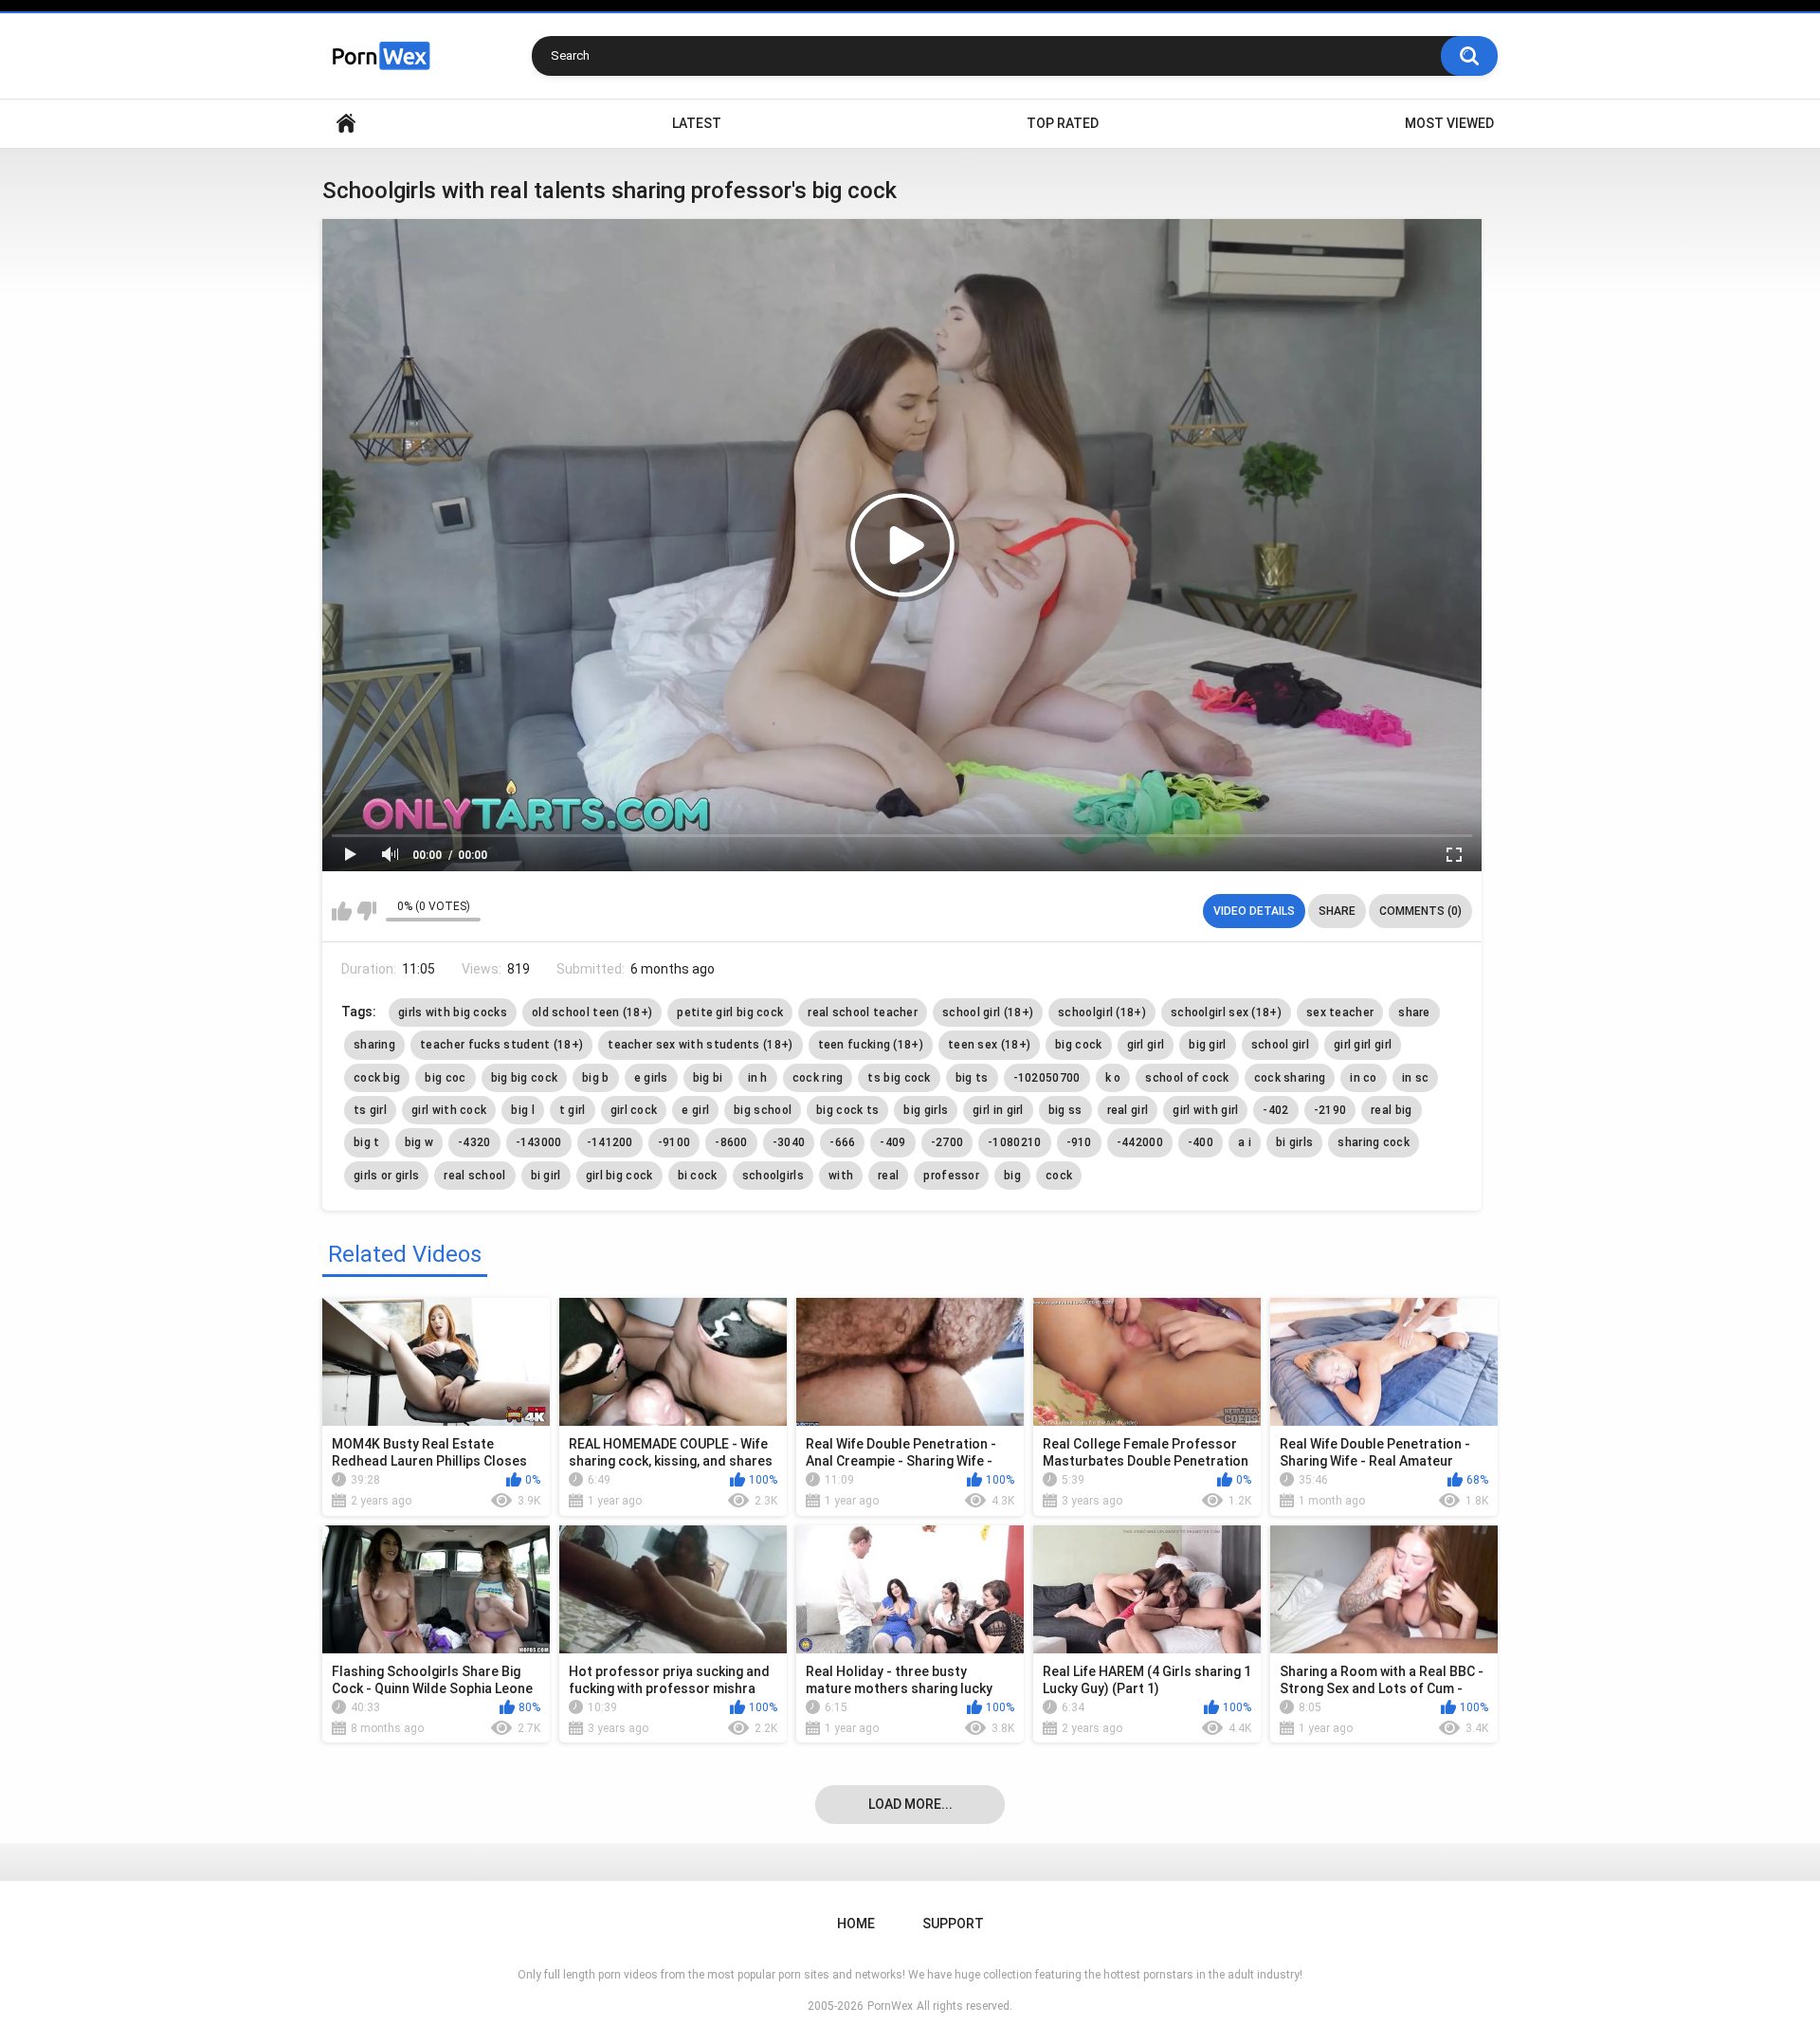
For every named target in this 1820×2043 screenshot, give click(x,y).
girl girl (1146, 1045)
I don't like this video (366, 911)
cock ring (818, 1078)
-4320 (474, 1142)
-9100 (674, 1142)
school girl (1280, 1045)
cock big (377, 1078)
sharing (374, 1045)
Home (346, 124)
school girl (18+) (988, 1012)
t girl (573, 1110)
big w (419, 1142)
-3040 (789, 1142)
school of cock (1187, 1078)
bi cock (698, 1176)
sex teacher (1340, 1012)
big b (596, 1078)
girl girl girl (1363, 1045)
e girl (695, 1110)
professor (951, 1176)
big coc (445, 1078)
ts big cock (899, 1078)
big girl (1207, 1045)
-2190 (1330, 1110)
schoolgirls (773, 1176)
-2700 (947, 1142)
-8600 (731, 1142)
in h (758, 1078)
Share (1337, 911)
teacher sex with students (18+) (700, 1045)
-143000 (539, 1142)
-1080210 (1014, 1142)
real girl (1128, 1110)
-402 (1275, 1110)
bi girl (546, 1176)
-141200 (610, 1142)
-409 (892, 1142)
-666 (842, 1142)
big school (763, 1110)
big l (523, 1110)
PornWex (890, 2006)
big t (367, 1142)
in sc (1416, 1078)
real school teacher (863, 1012)
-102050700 (1047, 1078)
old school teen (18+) (592, 1012)
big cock (1078, 1045)
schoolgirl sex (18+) (1226, 1012)
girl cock (634, 1110)
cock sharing (1290, 1078)
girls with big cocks (453, 1012)
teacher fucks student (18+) (501, 1045)
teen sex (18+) (989, 1045)
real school (474, 1176)
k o (1113, 1078)
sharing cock (1374, 1142)
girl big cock (619, 1176)
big (1012, 1176)
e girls (651, 1078)
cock (1059, 1176)
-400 (1201, 1142)
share (1414, 1012)
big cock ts (847, 1110)
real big (1391, 1110)
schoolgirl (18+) (1102, 1012)
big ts (972, 1078)
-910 (1079, 1142)
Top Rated (1063, 123)
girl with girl (1205, 1110)
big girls (926, 1110)
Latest (697, 123)
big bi (708, 1078)
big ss (1065, 1110)
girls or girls (386, 1176)
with (841, 1176)
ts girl (370, 1110)
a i (1245, 1142)
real (888, 1176)
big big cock (525, 1078)
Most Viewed (1449, 123)
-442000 (1140, 1142)
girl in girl (998, 1110)
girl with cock (449, 1110)
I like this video (342, 911)
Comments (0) (1420, 911)
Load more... (910, 1804)
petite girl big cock (730, 1012)
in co (1364, 1078)
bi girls (1294, 1142)
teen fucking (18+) (871, 1045)
